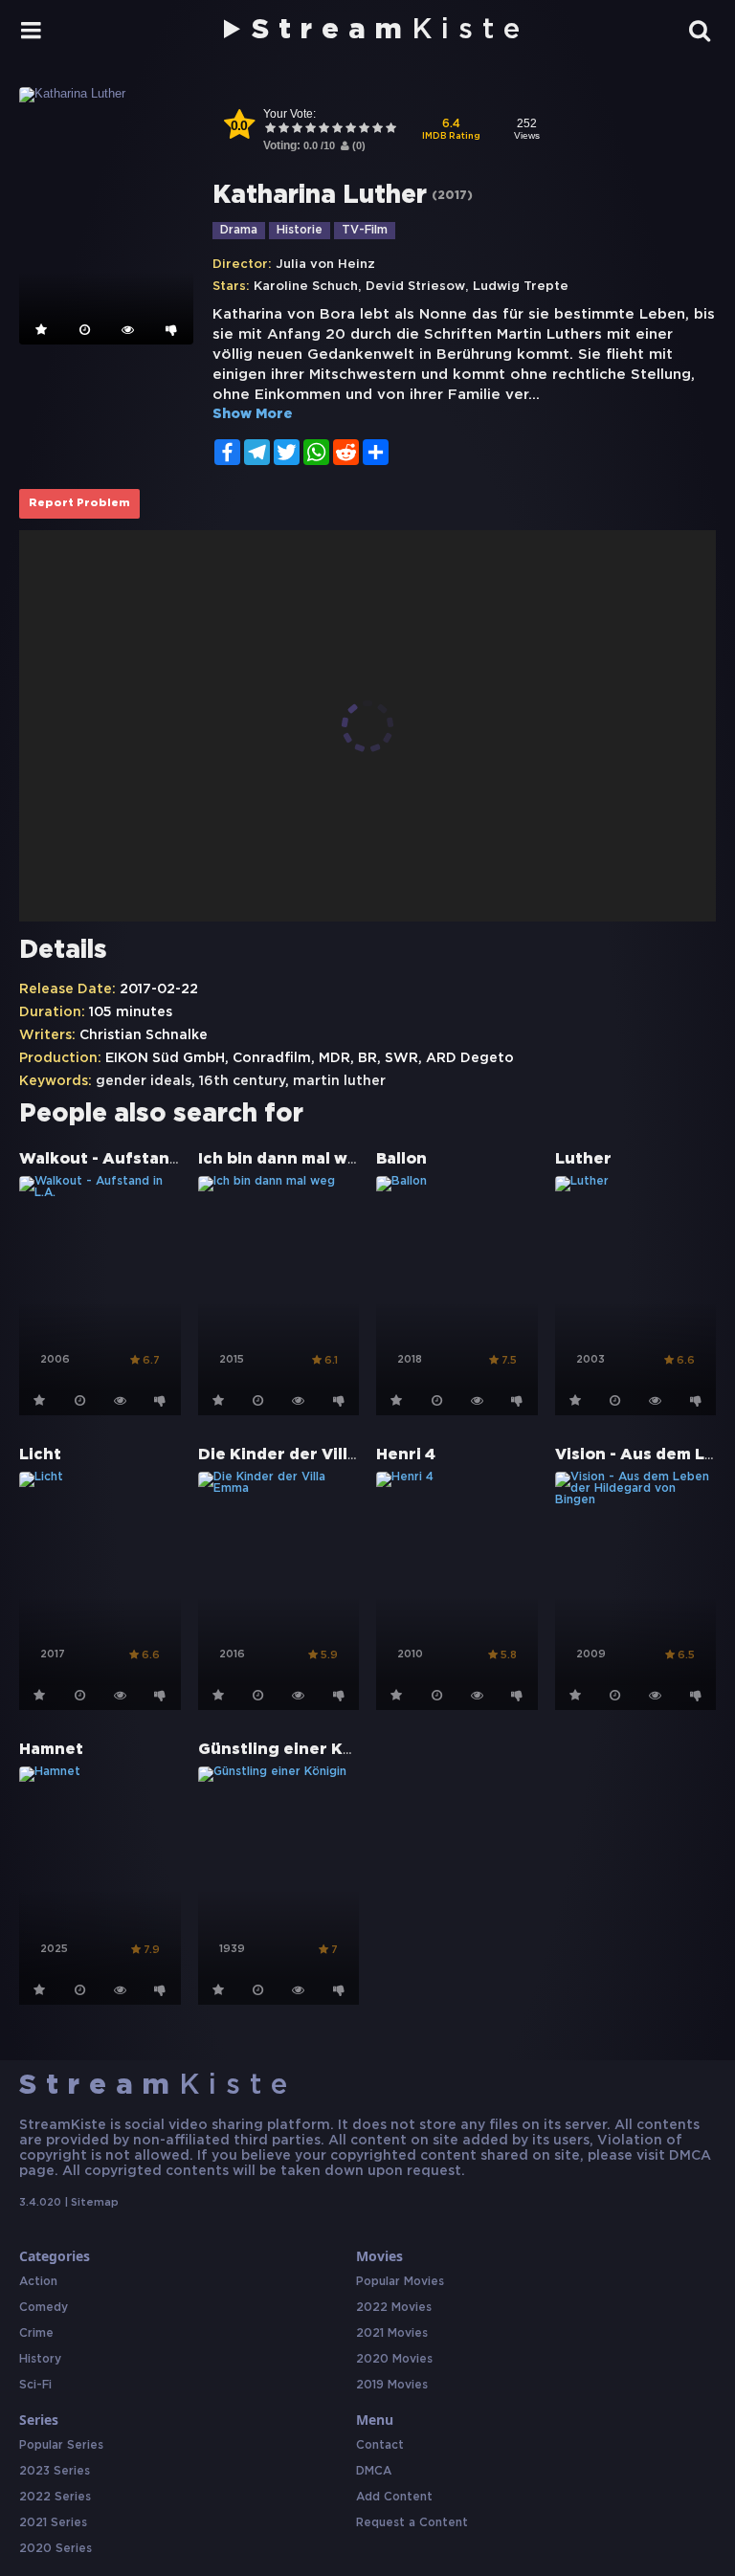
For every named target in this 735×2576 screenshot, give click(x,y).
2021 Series (53, 2523)
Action (38, 2282)
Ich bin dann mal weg (284, 1159)
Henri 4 (406, 1455)
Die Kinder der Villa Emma (304, 1455)
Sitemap (95, 2203)
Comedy (44, 2308)
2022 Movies (394, 2308)
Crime (36, 2333)
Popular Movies (400, 2282)
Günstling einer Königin (297, 1750)
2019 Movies (392, 2385)
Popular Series (61, 2445)
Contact (380, 2445)
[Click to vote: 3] (297, 130)
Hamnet (51, 1750)
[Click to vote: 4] (310, 130)
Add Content (394, 2497)
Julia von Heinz (325, 265)
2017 (452, 196)
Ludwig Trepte (521, 287)
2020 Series (56, 2549)
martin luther (339, 1081)
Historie (300, 230)
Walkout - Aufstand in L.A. (127, 1159)
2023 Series (55, 2471)
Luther (583, 1159)
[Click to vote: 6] (337, 130)
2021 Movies (392, 2333)
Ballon (401, 1159)
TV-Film (365, 230)
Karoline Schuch (306, 287)
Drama (239, 230)
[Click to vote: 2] (283, 130)
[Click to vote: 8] (364, 130)
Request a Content (412, 2523)
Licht (40, 1455)
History (40, 2359)
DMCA (374, 2471)
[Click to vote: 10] (390, 130)
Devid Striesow (415, 287)
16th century (242, 1081)
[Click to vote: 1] (270, 130)
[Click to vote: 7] (350, 130)
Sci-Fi (35, 2385)
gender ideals (144, 1081)
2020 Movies (394, 2359)
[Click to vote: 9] (377, 130)
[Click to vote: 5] (323, 130)
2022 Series (55, 2497)
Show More (253, 414)
